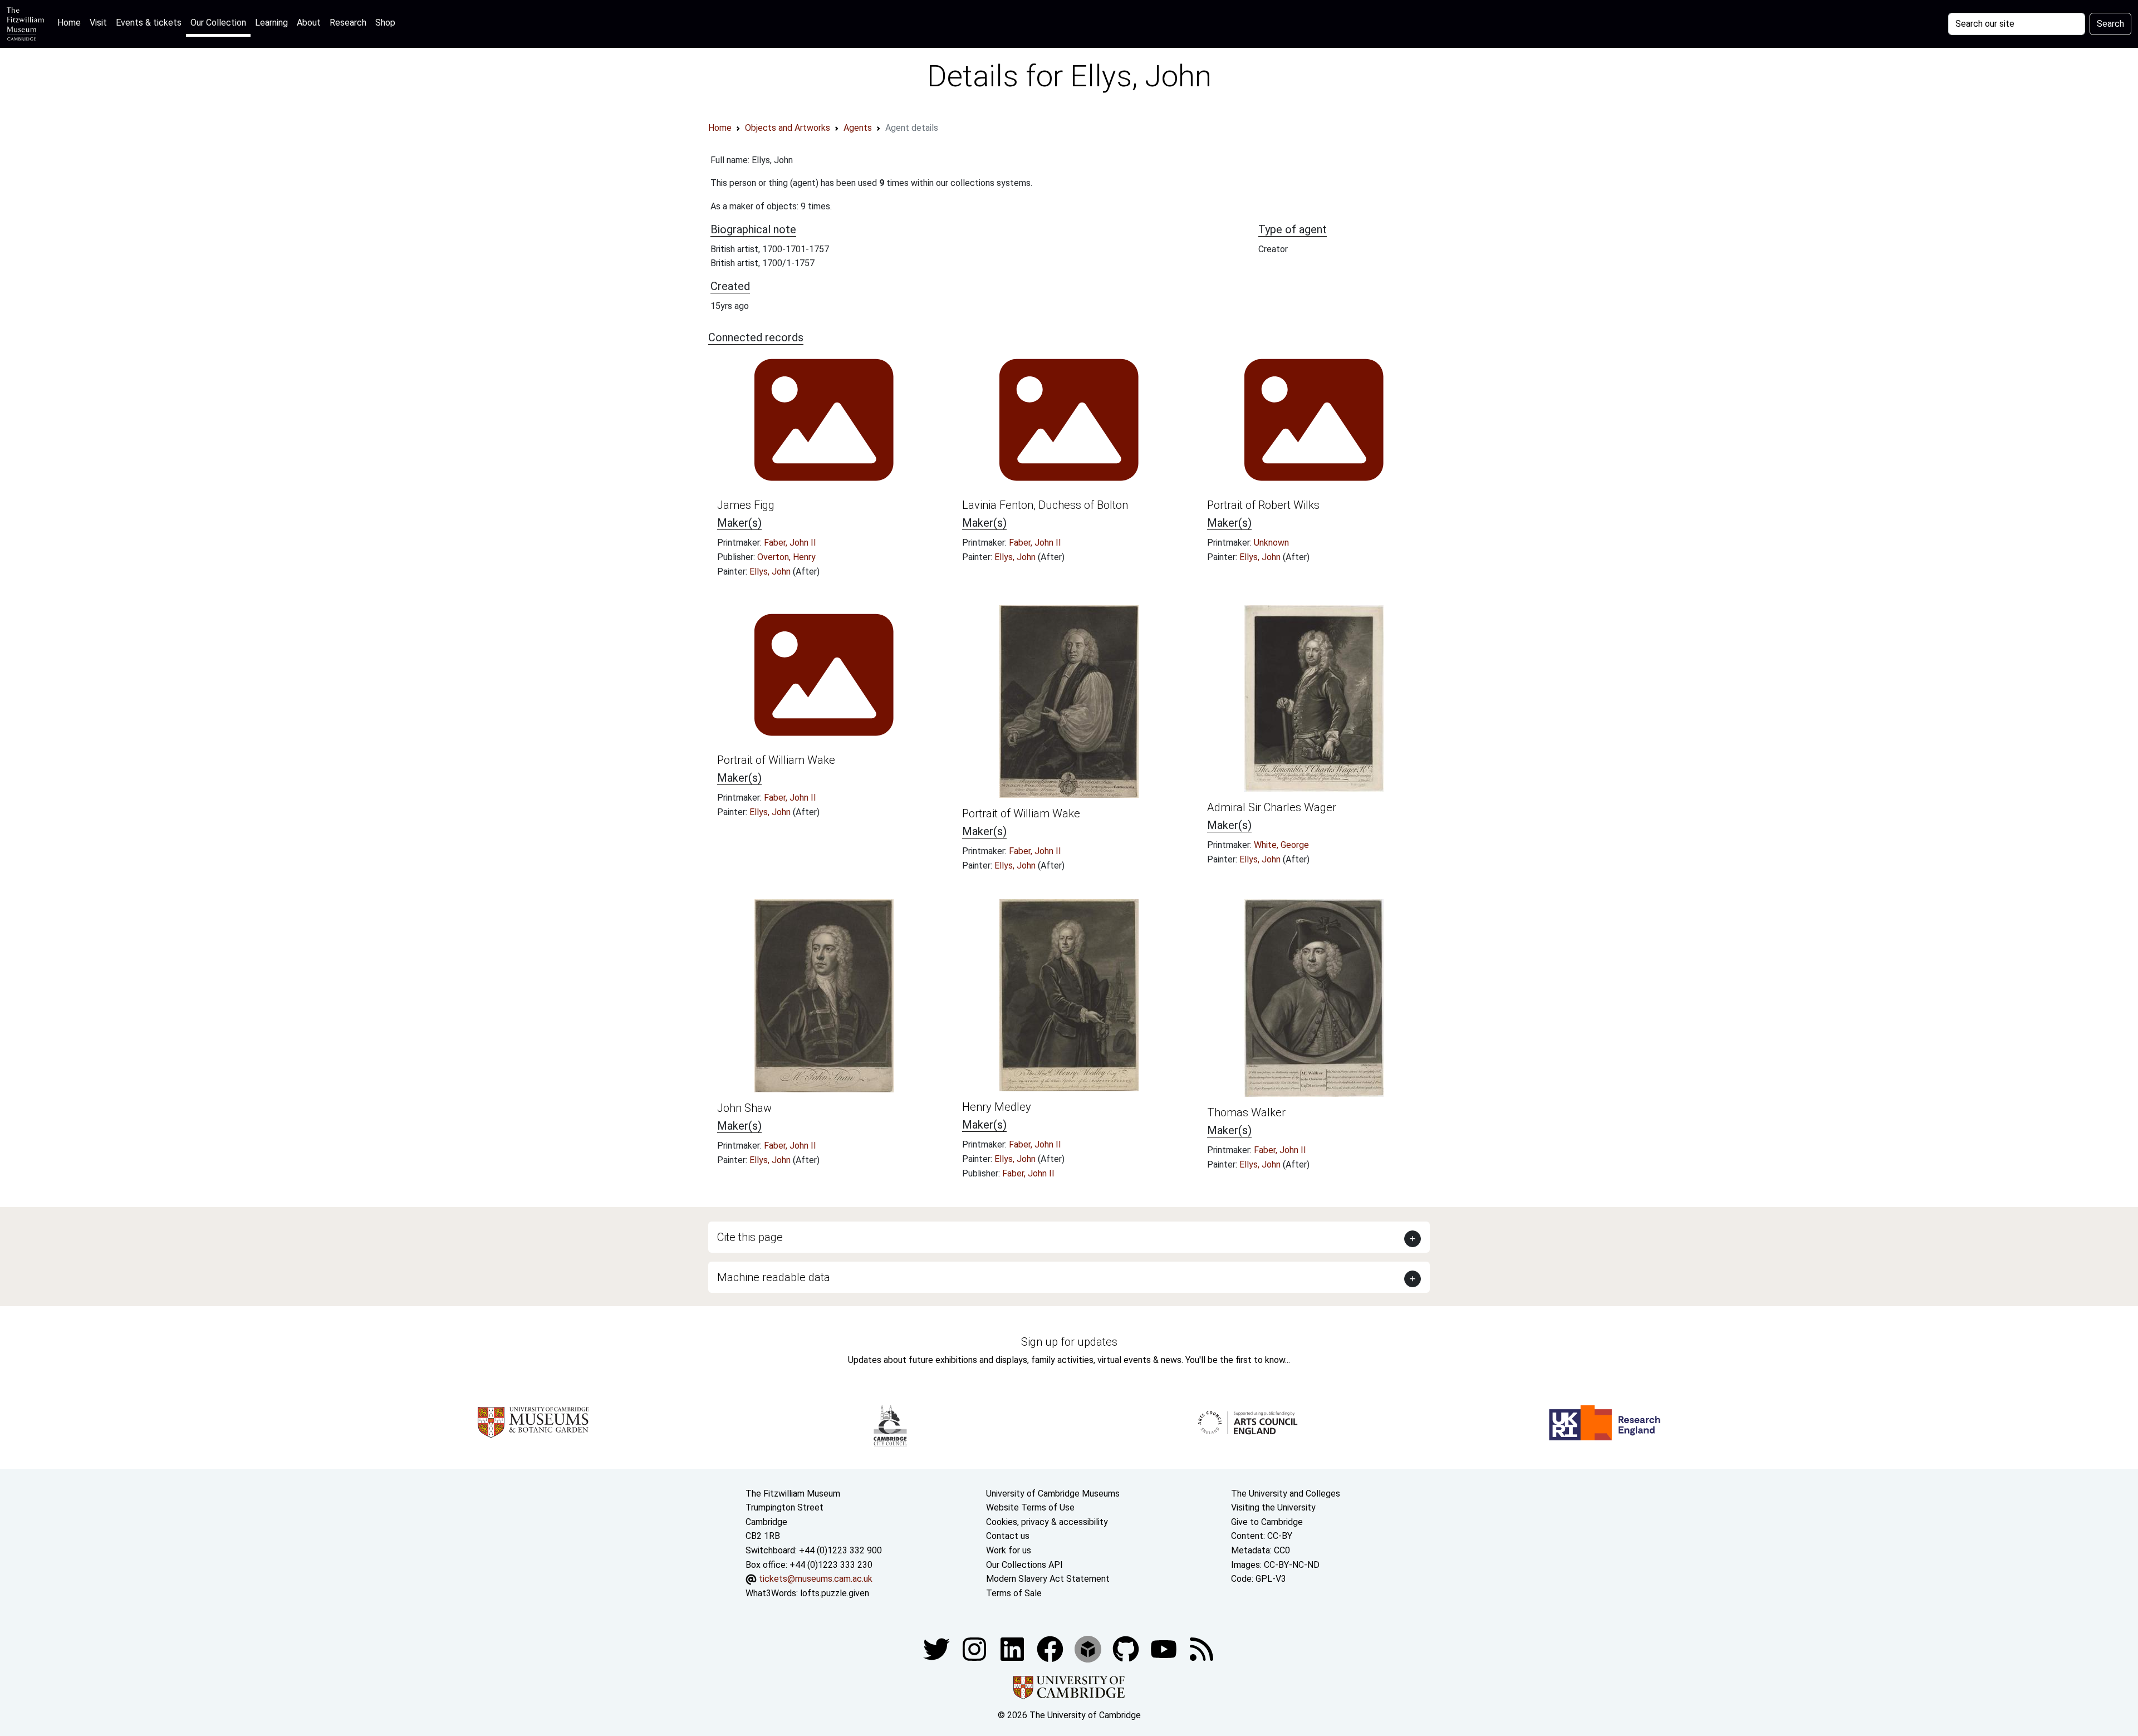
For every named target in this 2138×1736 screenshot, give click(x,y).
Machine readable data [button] (774, 1277)
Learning (271, 23)
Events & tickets (149, 23)
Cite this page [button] (750, 1237)
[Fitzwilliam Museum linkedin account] (1051, 1649)
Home (71, 22)
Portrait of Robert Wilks (1263, 505)
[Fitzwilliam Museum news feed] (1202, 1649)
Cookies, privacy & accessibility (1047, 1522)
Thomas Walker (1246, 1112)
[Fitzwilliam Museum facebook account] (1013, 1649)
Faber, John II (790, 543)
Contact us (1008, 1536)
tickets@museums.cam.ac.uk (816, 1579)
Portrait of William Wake (776, 760)
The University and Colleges (1286, 1494)
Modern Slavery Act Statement (1048, 1579)
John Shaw (744, 1108)
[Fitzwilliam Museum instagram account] (975, 1649)
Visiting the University (1273, 1507)
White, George (1281, 845)
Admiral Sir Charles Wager (1272, 807)
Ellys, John (771, 572)
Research (348, 23)
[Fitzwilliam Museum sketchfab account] (1089, 1649)
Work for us (1009, 1550)
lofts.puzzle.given (835, 1593)
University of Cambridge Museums (1053, 1494)
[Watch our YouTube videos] (1165, 1649)
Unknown (1271, 543)
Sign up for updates (1069, 1342)
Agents (858, 128)
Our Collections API (1024, 1565)
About (309, 23)
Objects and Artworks (788, 128)
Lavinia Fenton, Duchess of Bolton (1045, 505)
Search (2110, 24)
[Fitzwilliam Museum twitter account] (938, 1649)
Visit (98, 23)
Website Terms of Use (1030, 1507)
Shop (385, 23)
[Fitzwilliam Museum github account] (1127, 1649)
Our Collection (218, 23)
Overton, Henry (786, 557)
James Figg (746, 505)
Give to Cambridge (1267, 1522)
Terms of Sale (1014, 1593)
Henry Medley (997, 1107)
